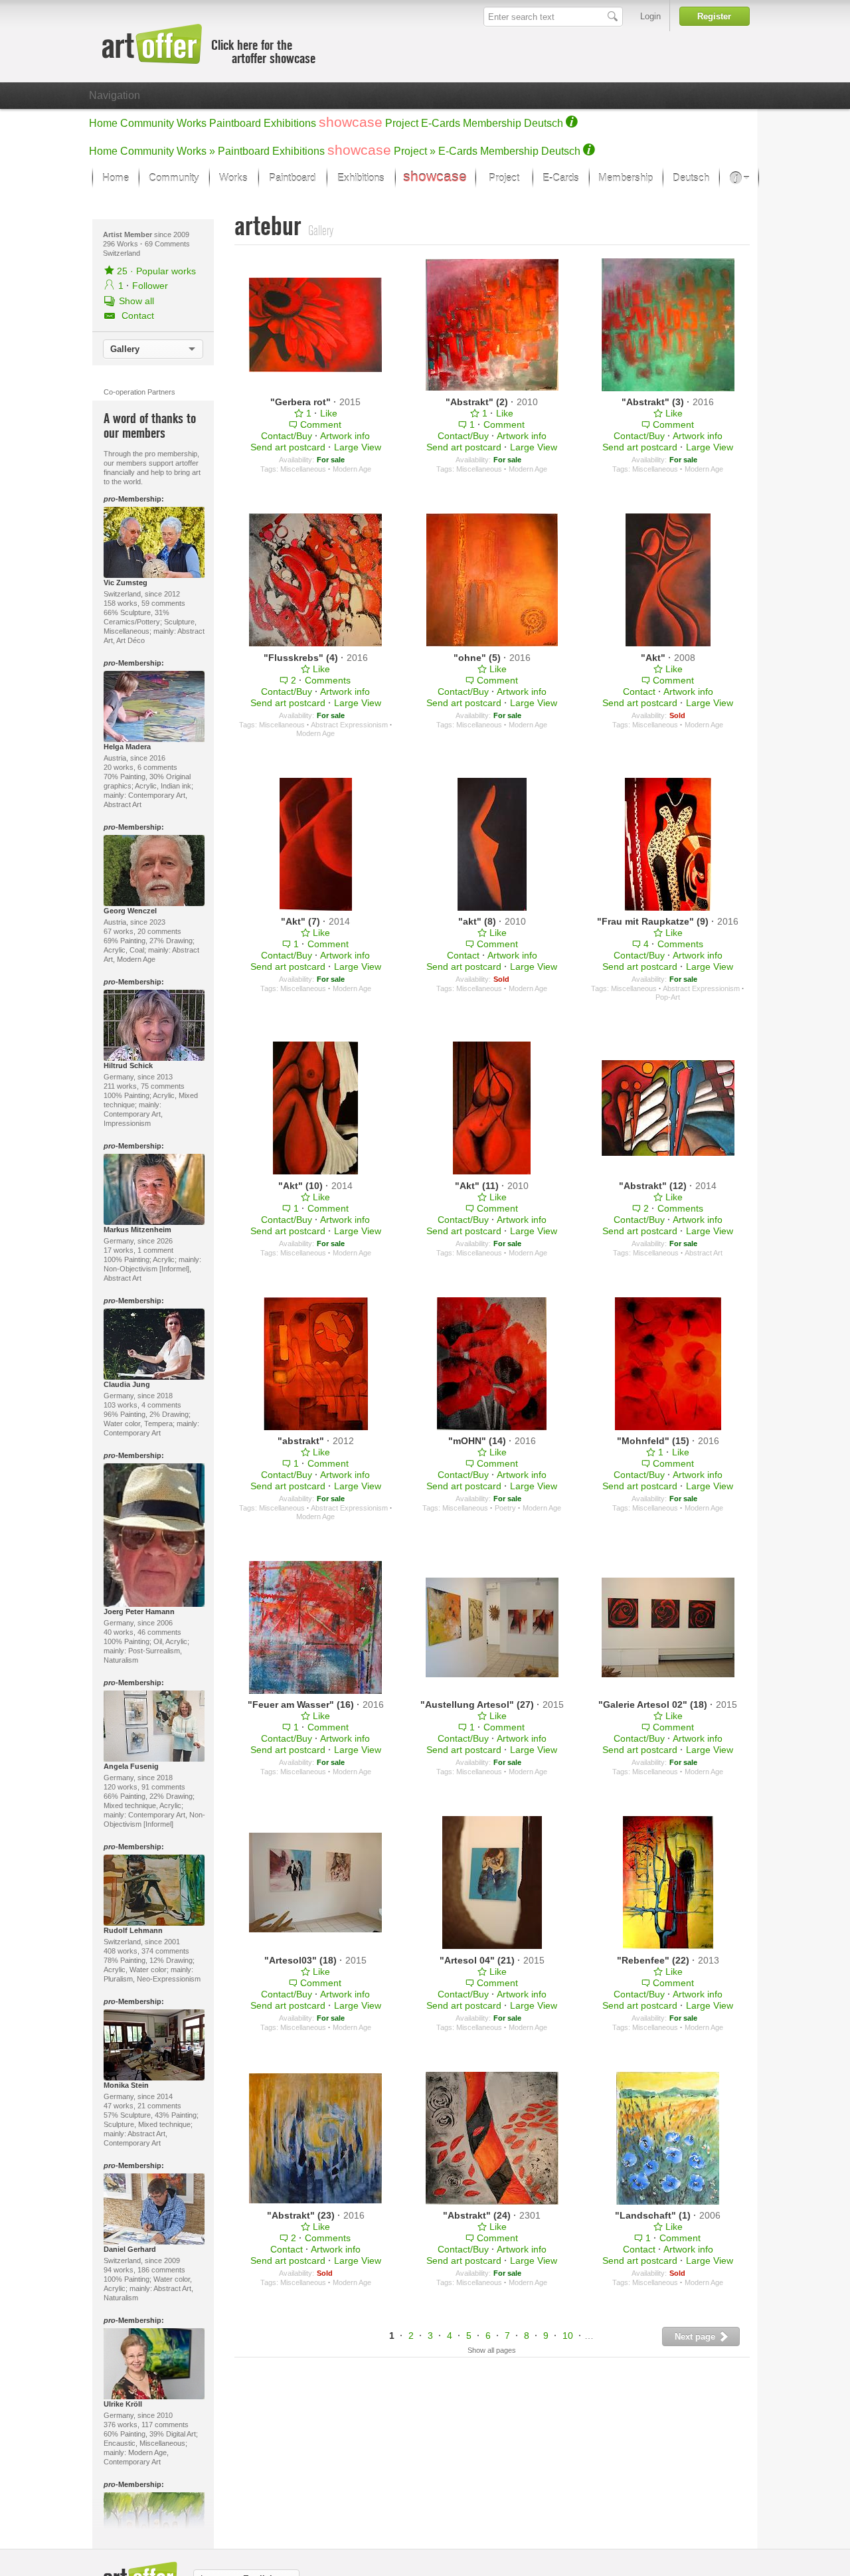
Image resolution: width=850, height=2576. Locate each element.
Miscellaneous (303, 469)
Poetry (505, 1508)
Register (714, 16)
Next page (696, 2337)
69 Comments (167, 244)
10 (568, 2336)
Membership (492, 123)
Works (192, 123)
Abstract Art (704, 1253)
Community (147, 123)
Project (402, 123)
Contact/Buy (287, 436)
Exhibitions (290, 123)
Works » (196, 151)
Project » (415, 151)
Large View (358, 447)
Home (103, 123)
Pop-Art (668, 997)
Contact (639, 691)
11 (592, 2336)
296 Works (122, 244)
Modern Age (352, 469)
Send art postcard (288, 447)
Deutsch (544, 123)
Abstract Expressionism (349, 725)
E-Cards (441, 123)
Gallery (125, 349)
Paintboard (235, 123)
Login (650, 16)
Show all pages (492, 2350)
